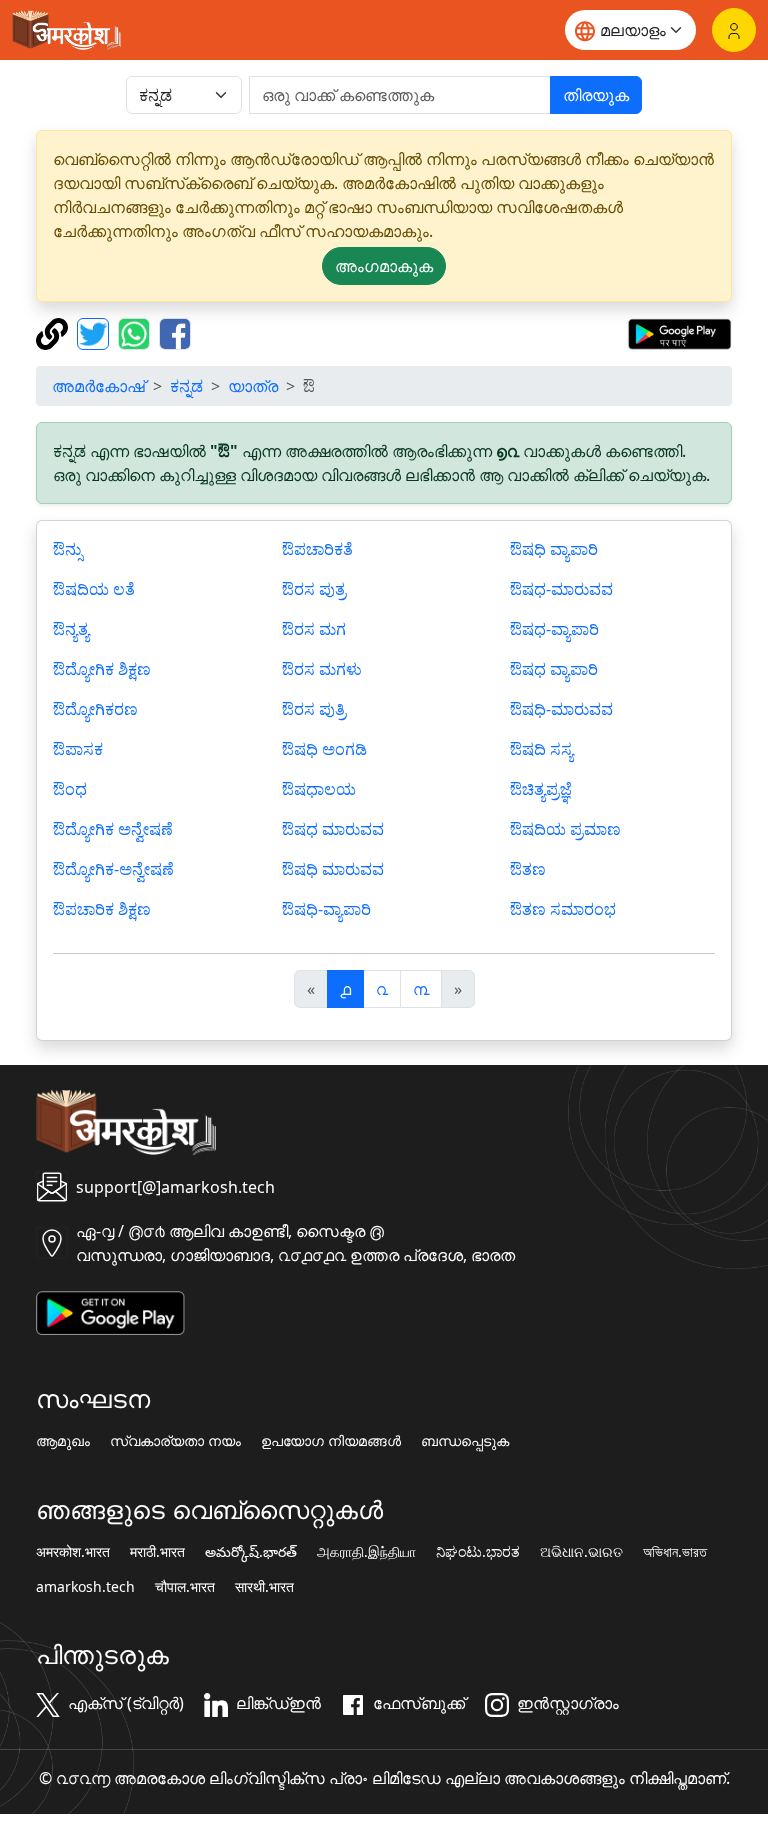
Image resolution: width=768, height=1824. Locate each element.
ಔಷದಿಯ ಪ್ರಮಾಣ (565, 829)
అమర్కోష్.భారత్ (251, 1552)
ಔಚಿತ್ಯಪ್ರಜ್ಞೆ (541, 789)
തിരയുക (596, 95)
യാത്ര (253, 386)
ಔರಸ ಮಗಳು (322, 669)
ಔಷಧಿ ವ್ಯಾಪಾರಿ (554, 549)
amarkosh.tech (85, 1587)
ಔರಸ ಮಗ (314, 629)
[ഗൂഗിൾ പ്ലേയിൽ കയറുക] (679, 332)
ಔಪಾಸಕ (78, 749)
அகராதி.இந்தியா (366, 1552)
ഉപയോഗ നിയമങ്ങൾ (331, 1441)
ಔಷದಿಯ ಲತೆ (94, 589)
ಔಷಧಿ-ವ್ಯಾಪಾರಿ (326, 909)
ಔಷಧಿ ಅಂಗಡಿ (324, 749)
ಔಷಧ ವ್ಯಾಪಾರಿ (554, 669)
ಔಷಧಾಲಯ (319, 789)
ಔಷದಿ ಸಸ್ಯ (541, 749)
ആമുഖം (63, 1441)
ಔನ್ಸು (67, 549)
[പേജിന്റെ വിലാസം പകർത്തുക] (54, 332)
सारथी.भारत (264, 1587)
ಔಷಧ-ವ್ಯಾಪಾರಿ (554, 629)
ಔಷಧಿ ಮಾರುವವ (333, 869)
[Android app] (110, 1311)
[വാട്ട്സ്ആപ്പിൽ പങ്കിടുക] (136, 332)
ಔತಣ (528, 869)
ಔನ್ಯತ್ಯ (71, 629)
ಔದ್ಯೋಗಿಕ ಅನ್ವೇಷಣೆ (113, 829)
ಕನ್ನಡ (186, 386)
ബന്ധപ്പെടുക (465, 1441)
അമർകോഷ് (98, 386)
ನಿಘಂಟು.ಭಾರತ (478, 1552)
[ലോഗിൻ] (734, 30)
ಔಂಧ (70, 789)
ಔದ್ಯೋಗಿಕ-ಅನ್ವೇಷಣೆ (113, 869)
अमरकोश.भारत (73, 1552)
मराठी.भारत (157, 1552)
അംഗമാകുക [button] (384, 266)
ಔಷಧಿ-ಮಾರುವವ (561, 709)
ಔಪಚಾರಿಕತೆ (317, 549)
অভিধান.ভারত (675, 1552)
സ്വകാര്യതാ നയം (175, 1441)
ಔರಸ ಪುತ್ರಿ (314, 709)
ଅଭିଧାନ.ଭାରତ (581, 1552)
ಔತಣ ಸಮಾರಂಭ (563, 909)
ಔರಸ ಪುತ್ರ (314, 589)
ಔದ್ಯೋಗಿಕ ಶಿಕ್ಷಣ (102, 669)
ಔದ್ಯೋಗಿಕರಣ (95, 709)
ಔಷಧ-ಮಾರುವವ (561, 589)
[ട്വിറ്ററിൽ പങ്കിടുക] (95, 332)
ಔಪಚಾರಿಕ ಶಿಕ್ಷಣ (102, 909)
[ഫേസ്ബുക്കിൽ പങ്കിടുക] (175, 332)
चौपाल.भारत (185, 1587)
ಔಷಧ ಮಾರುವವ (333, 829)
